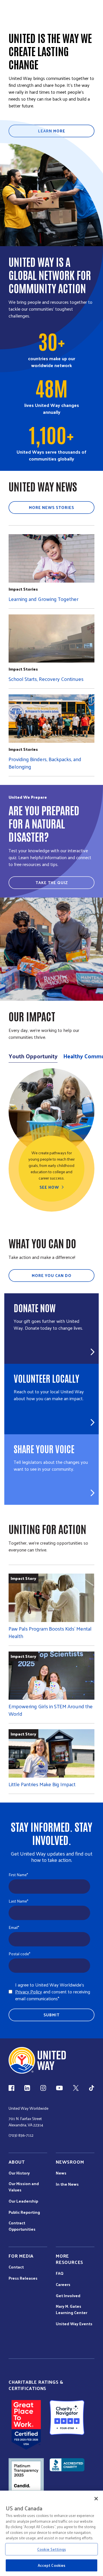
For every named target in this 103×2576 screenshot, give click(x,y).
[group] (51, 1140)
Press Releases (23, 2278)
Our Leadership (23, 2201)
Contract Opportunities (22, 2226)
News (61, 2173)
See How (49, 1187)
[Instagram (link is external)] (43, 2088)
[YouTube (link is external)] (59, 2088)
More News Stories (51, 507)
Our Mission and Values (24, 2187)
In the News (67, 2184)
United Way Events (74, 2324)
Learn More (52, 131)
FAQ (60, 2273)
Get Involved (68, 2296)
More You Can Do (52, 1275)
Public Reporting (24, 2212)
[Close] (96, 2499)
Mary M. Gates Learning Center (72, 2309)
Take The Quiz (52, 882)
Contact (16, 2267)
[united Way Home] (37, 2060)
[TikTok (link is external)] (92, 2088)
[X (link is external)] (76, 2088)
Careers (63, 2285)
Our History (19, 2173)
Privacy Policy (29, 1992)
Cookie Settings (51, 2549)
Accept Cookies (52, 2565)
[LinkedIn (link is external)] (27, 2088)
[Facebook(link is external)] (11, 2088)
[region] (51, 2533)
